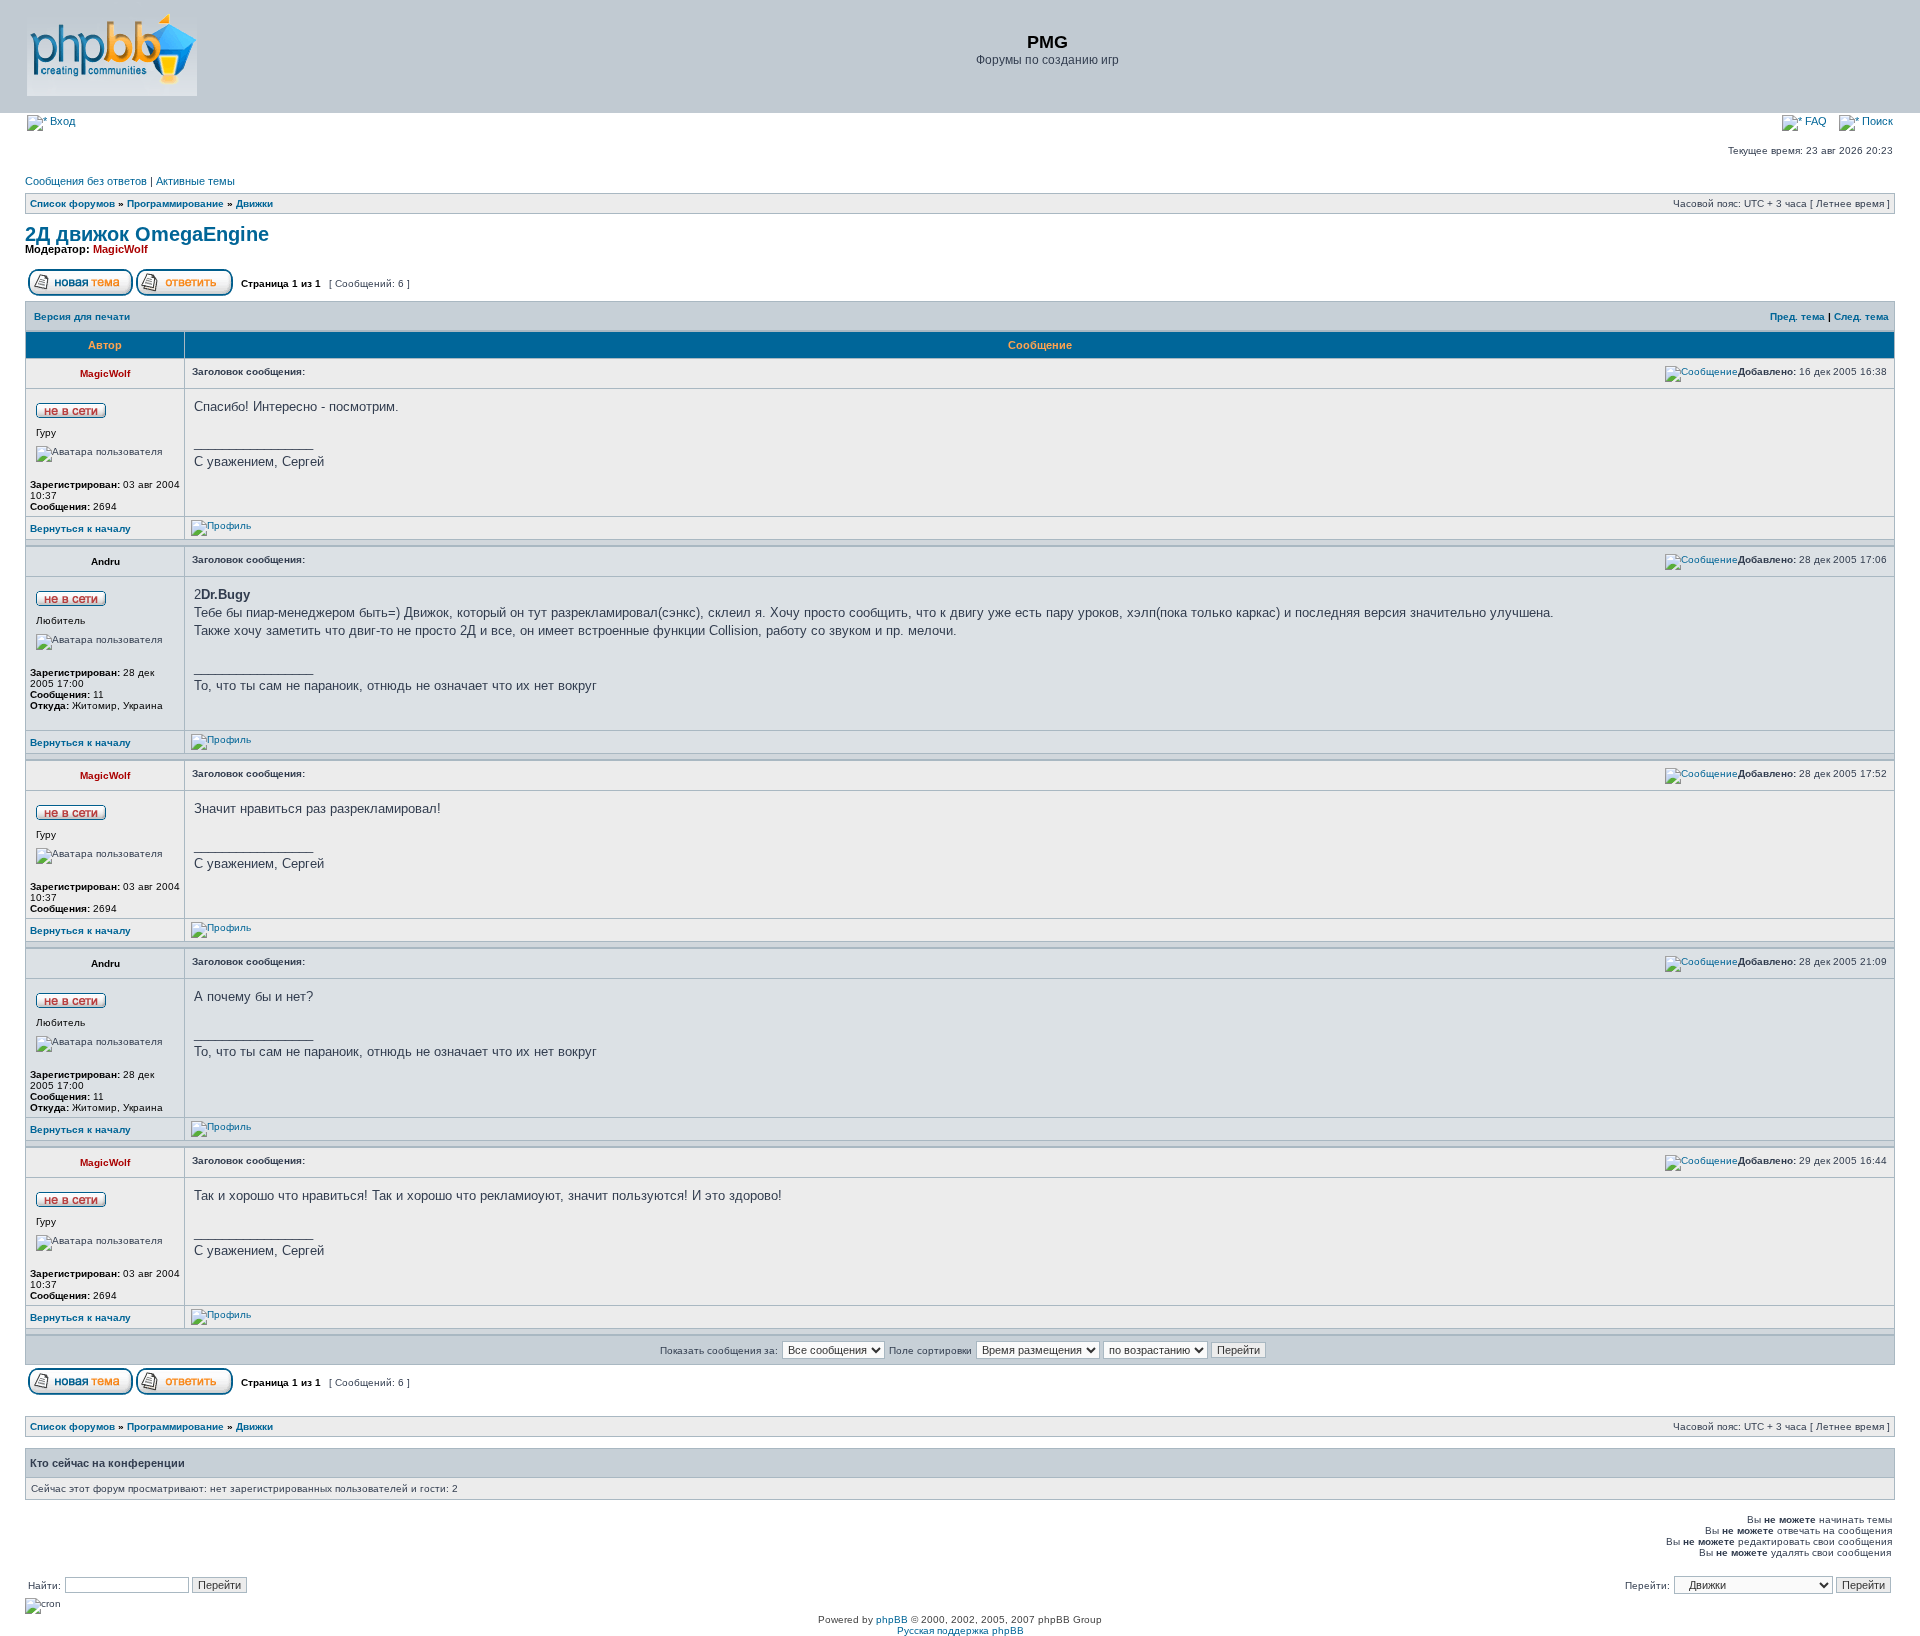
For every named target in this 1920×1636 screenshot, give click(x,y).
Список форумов (72, 203)
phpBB (892, 1619)
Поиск (1876, 121)
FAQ (1814, 121)
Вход (61, 121)
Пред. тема (1797, 316)
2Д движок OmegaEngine (147, 234)
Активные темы (195, 181)
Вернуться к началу (80, 528)
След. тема (1861, 316)
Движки (254, 203)
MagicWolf (120, 249)
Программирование (175, 203)
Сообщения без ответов (86, 181)
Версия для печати (82, 316)
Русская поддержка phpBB (960, 1630)
